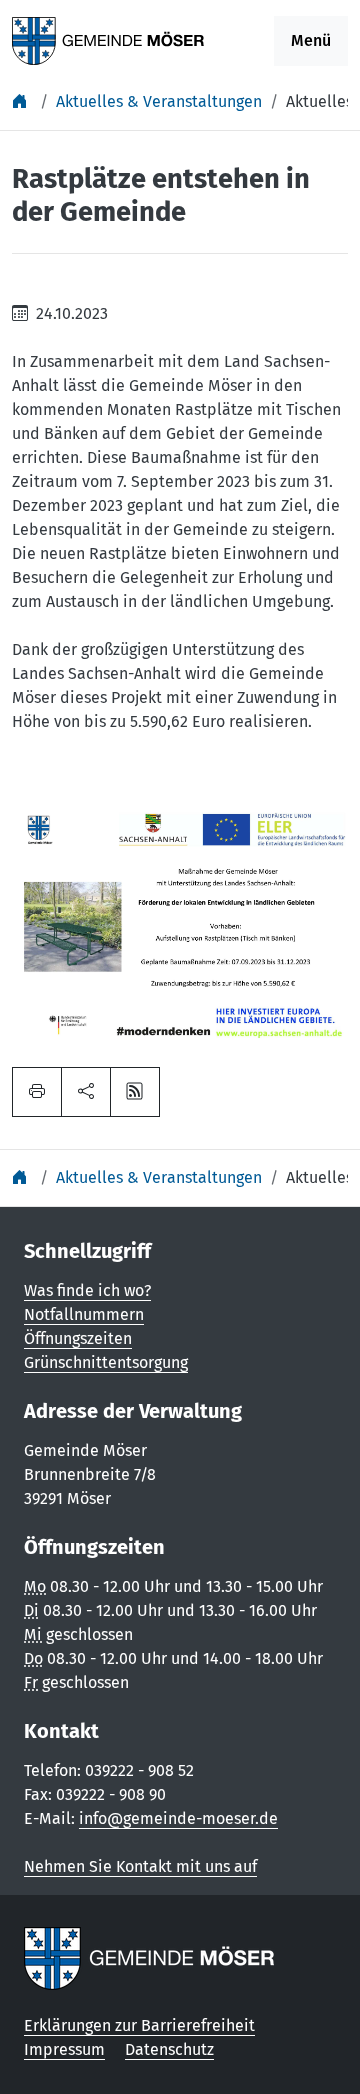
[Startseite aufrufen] (108, 39)
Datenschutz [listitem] (169, 2049)
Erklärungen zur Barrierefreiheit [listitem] (139, 2025)
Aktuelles (319, 101)
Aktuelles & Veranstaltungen (159, 101)
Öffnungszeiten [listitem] (78, 1338)
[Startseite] (22, 101)
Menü (311, 40)
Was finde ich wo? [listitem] (87, 1290)
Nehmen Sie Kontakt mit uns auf (140, 1866)
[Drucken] (37, 1092)
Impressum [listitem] (64, 2049)
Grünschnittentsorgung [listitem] (106, 1362)
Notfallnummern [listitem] (84, 1314)
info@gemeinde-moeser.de (178, 1818)
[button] (86, 1092)
